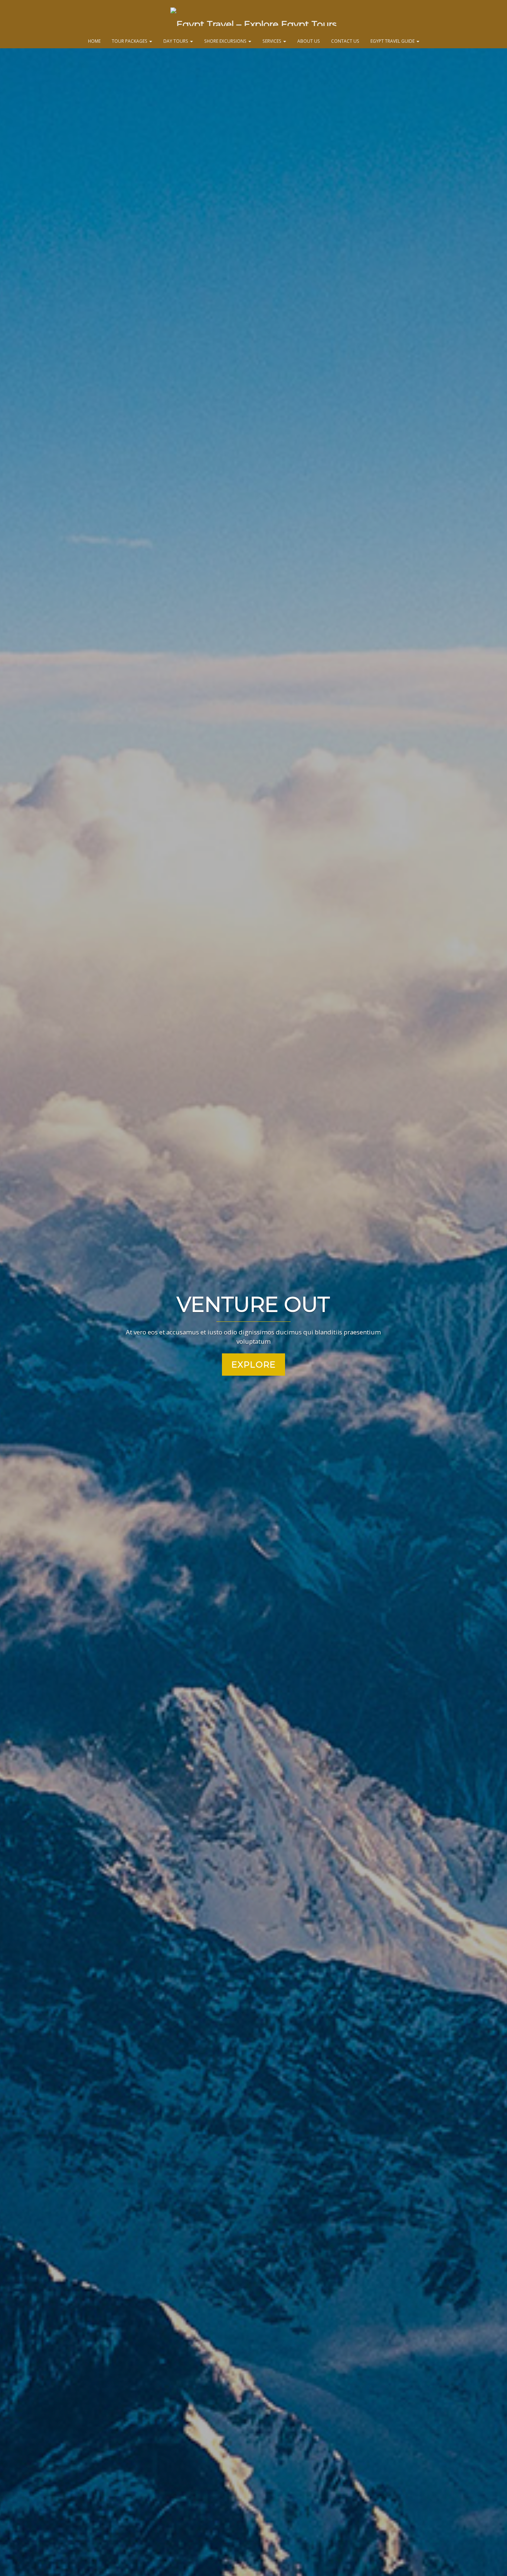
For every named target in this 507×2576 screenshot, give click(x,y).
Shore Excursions (226, 41)
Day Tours (176, 41)
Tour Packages (130, 41)
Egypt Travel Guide (393, 41)
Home (94, 41)
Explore (253, 1365)
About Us (309, 41)
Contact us (345, 41)
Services (272, 41)
